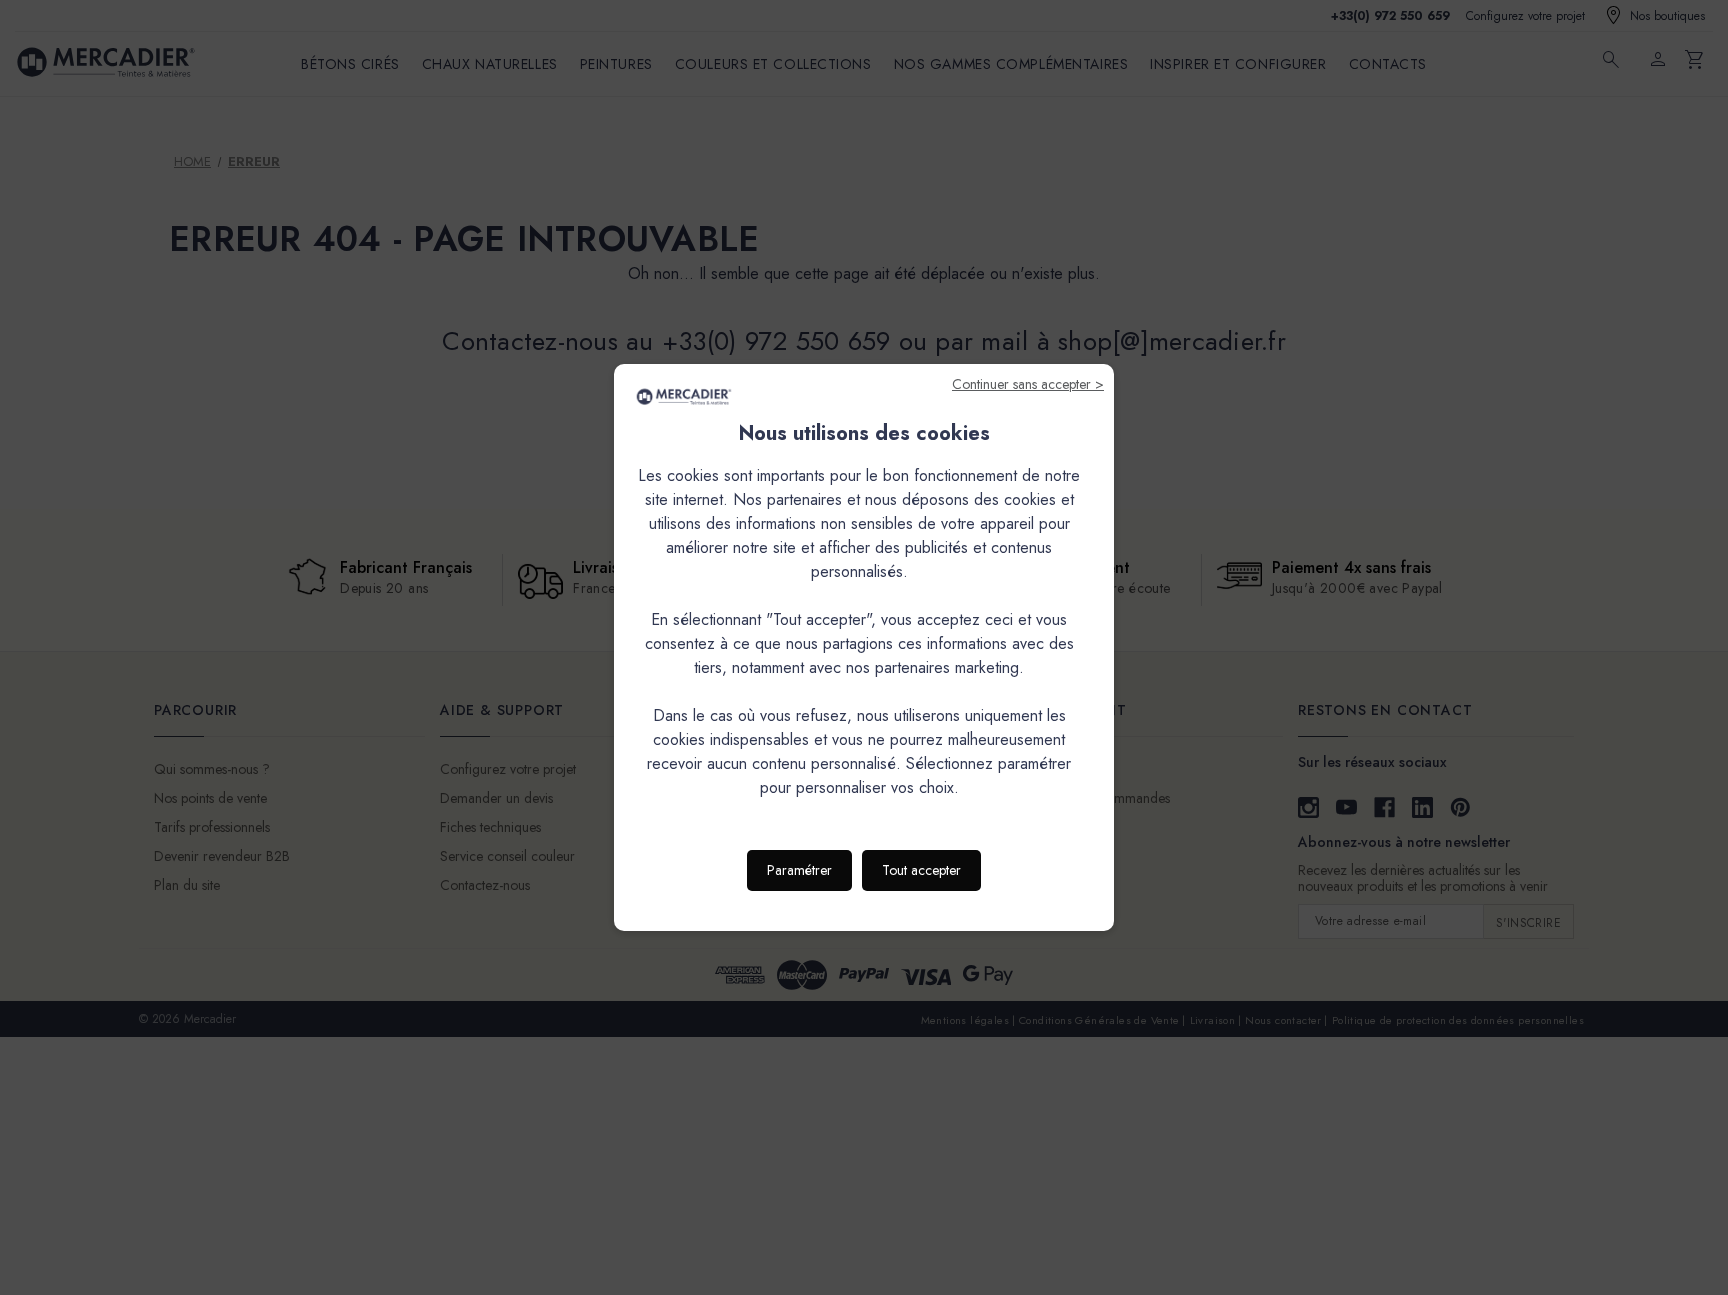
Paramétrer (799, 870)
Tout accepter (921, 870)
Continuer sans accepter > (1028, 384)
